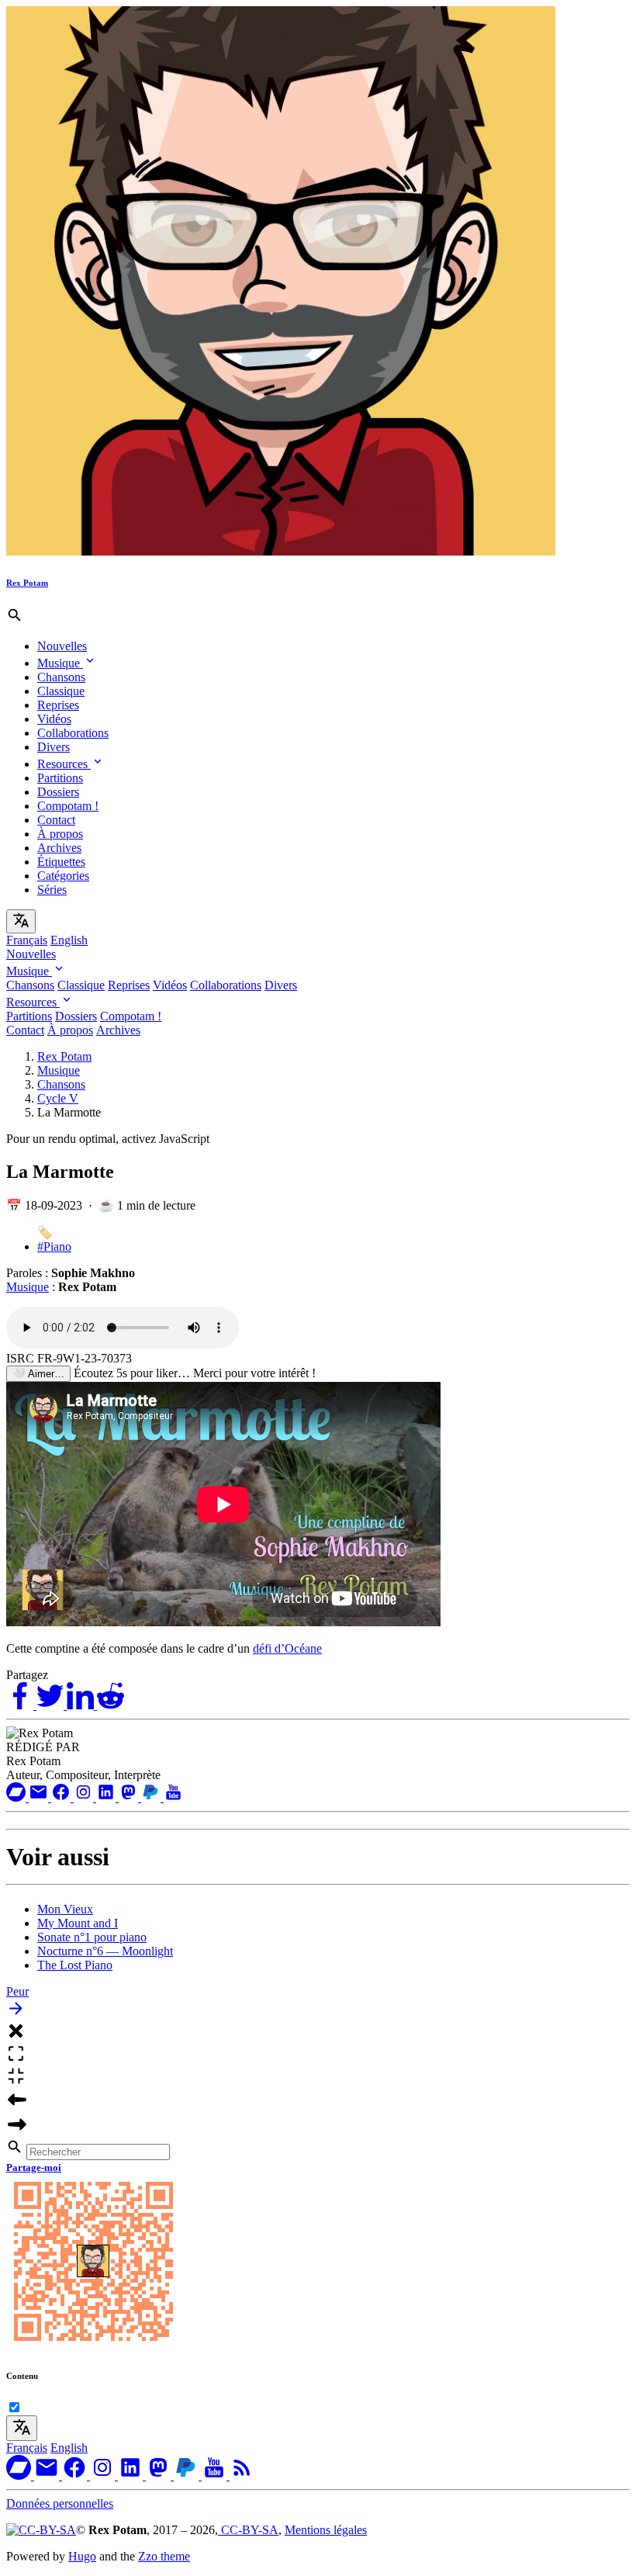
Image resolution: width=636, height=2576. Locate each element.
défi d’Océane (287, 1648)
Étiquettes (61, 862)
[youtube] (173, 1797)
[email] (40, 1797)
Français (27, 940)
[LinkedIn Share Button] (82, 1705)
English (69, 940)
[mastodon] (130, 1797)
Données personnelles (60, 2503)
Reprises (58, 705)
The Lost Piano (75, 1965)
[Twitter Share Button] (52, 1705)
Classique (61, 691)
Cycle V (58, 1098)
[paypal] (152, 1797)
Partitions (60, 778)
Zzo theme (164, 2556)
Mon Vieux (65, 1909)
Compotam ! (68, 806)
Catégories (63, 876)
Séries (52, 890)
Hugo (82, 2556)
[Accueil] (281, 551)
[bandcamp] (17, 1797)
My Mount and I (78, 1923)
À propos (60, 834)
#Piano (54, 1246)
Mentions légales (326, 2530)
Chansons (61, 677)
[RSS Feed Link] (242, 2476)
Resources (64, 764)
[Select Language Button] (21, 921)
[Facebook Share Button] (21, 1705)
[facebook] (62, 1797)
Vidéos (54, 719)
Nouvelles (62, 646)
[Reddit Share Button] (111, 1705)
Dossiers (58, 792)
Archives (59, 848)
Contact (56, 820)
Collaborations (73, 733)
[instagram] (85, 1797)
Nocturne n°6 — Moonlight (105, 1951)
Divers (54, 747)
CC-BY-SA (248, 2530)
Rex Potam (64, 1056)
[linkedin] (107, 1797)
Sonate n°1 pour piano (92, 1937)
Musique (60, 663)
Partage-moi (34, 2167)
